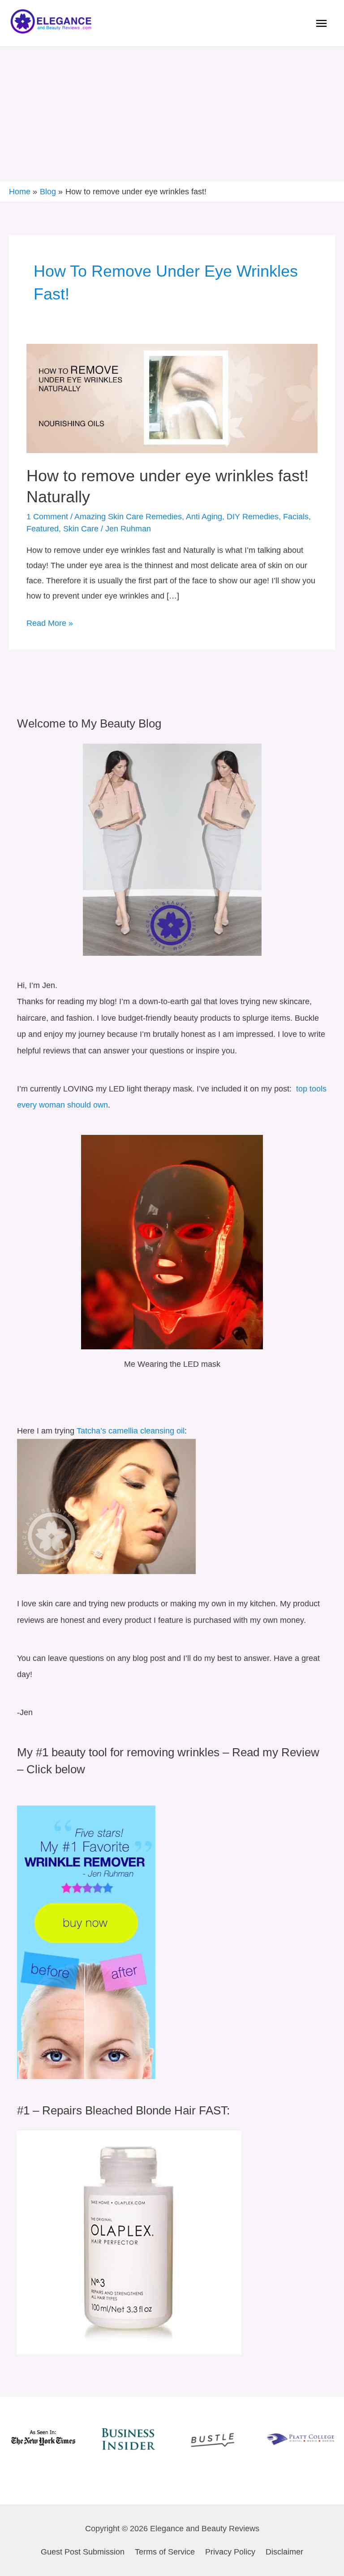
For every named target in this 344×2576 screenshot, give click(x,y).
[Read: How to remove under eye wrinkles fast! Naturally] (172, 398)
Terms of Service (165, 2552)
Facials (296, 516)
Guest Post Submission (83, 2552)
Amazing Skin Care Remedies (128, 516)
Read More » (50, 622)
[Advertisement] (172, 114)
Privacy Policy (230, 2552)
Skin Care (81, 528)
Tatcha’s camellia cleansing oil (131, 1431)
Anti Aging (204, 516)
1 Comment (47, 516)
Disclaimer (284, 2552)
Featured (43, 528)
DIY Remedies (253, 516)
